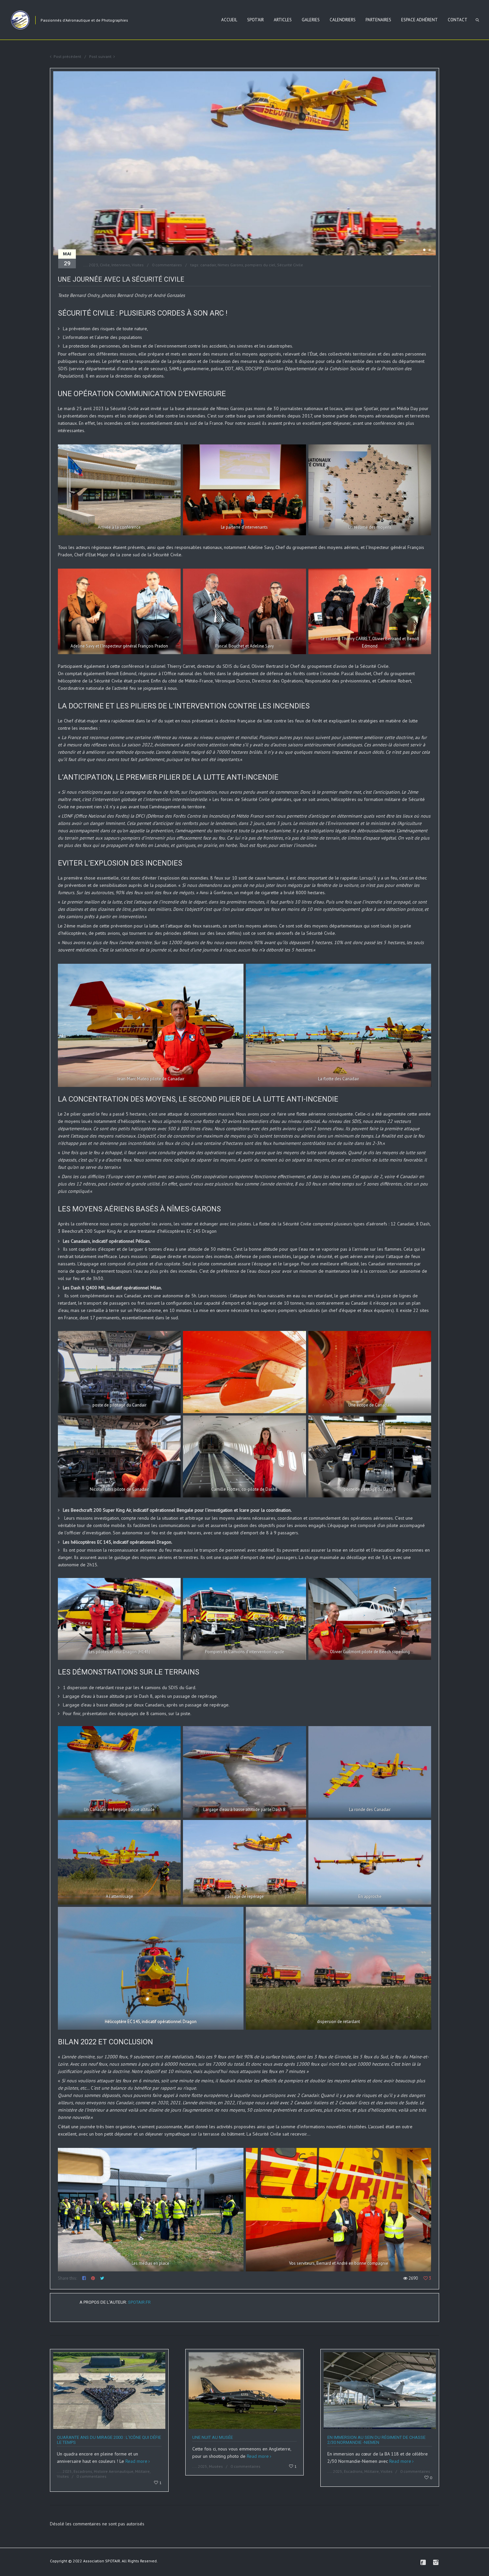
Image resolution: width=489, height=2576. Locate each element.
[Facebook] (423, 2562)
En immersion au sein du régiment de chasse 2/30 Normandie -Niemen (376, 2440)
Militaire (142, 2471)
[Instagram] (436, 2562)
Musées (216, 2466)
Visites (138, 265)
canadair (208, 265)
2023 (93, 265)
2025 (67, 2471)
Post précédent (67, 56)
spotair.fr (139, 2302)
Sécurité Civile (290, 265)
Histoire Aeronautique (114, 2471)
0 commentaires (167, 265)
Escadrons (83, 2471)
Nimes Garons (230, 265)
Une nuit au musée (213, 2437)
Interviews (121, 265)
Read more (136, 2461)
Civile (105, 265)
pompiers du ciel (260, 265)
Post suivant (100, 56)
